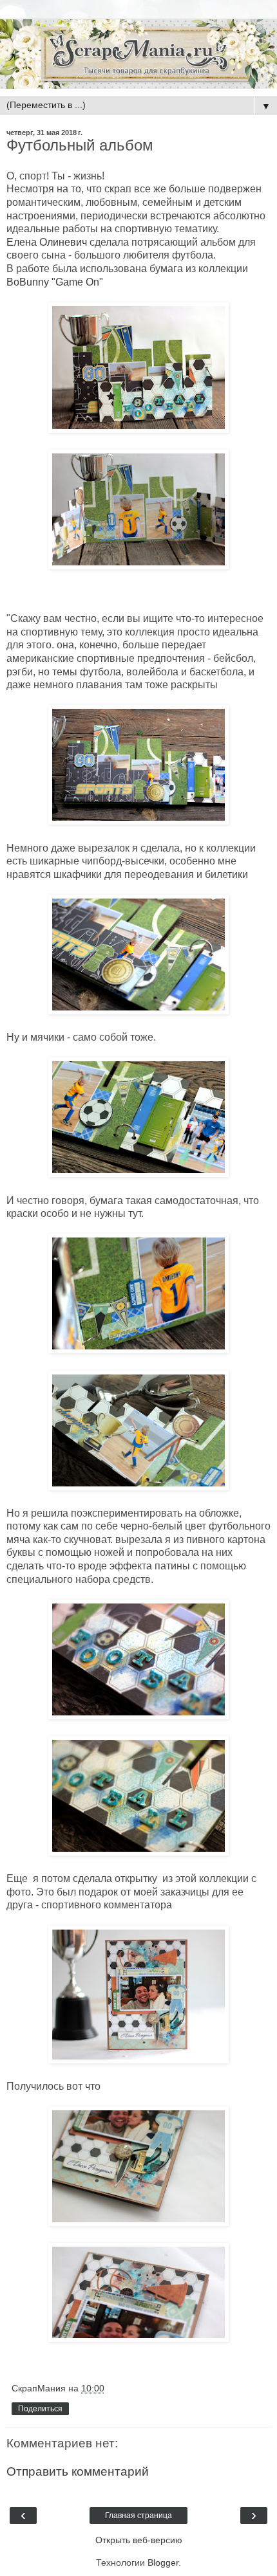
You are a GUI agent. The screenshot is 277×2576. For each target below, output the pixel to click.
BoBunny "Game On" (55, 282)
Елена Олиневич (47, 242)
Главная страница (138, 2516)
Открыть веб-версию (139, 2540)
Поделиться (40, 2409)
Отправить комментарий (78, 2471)
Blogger (163, 2562)
